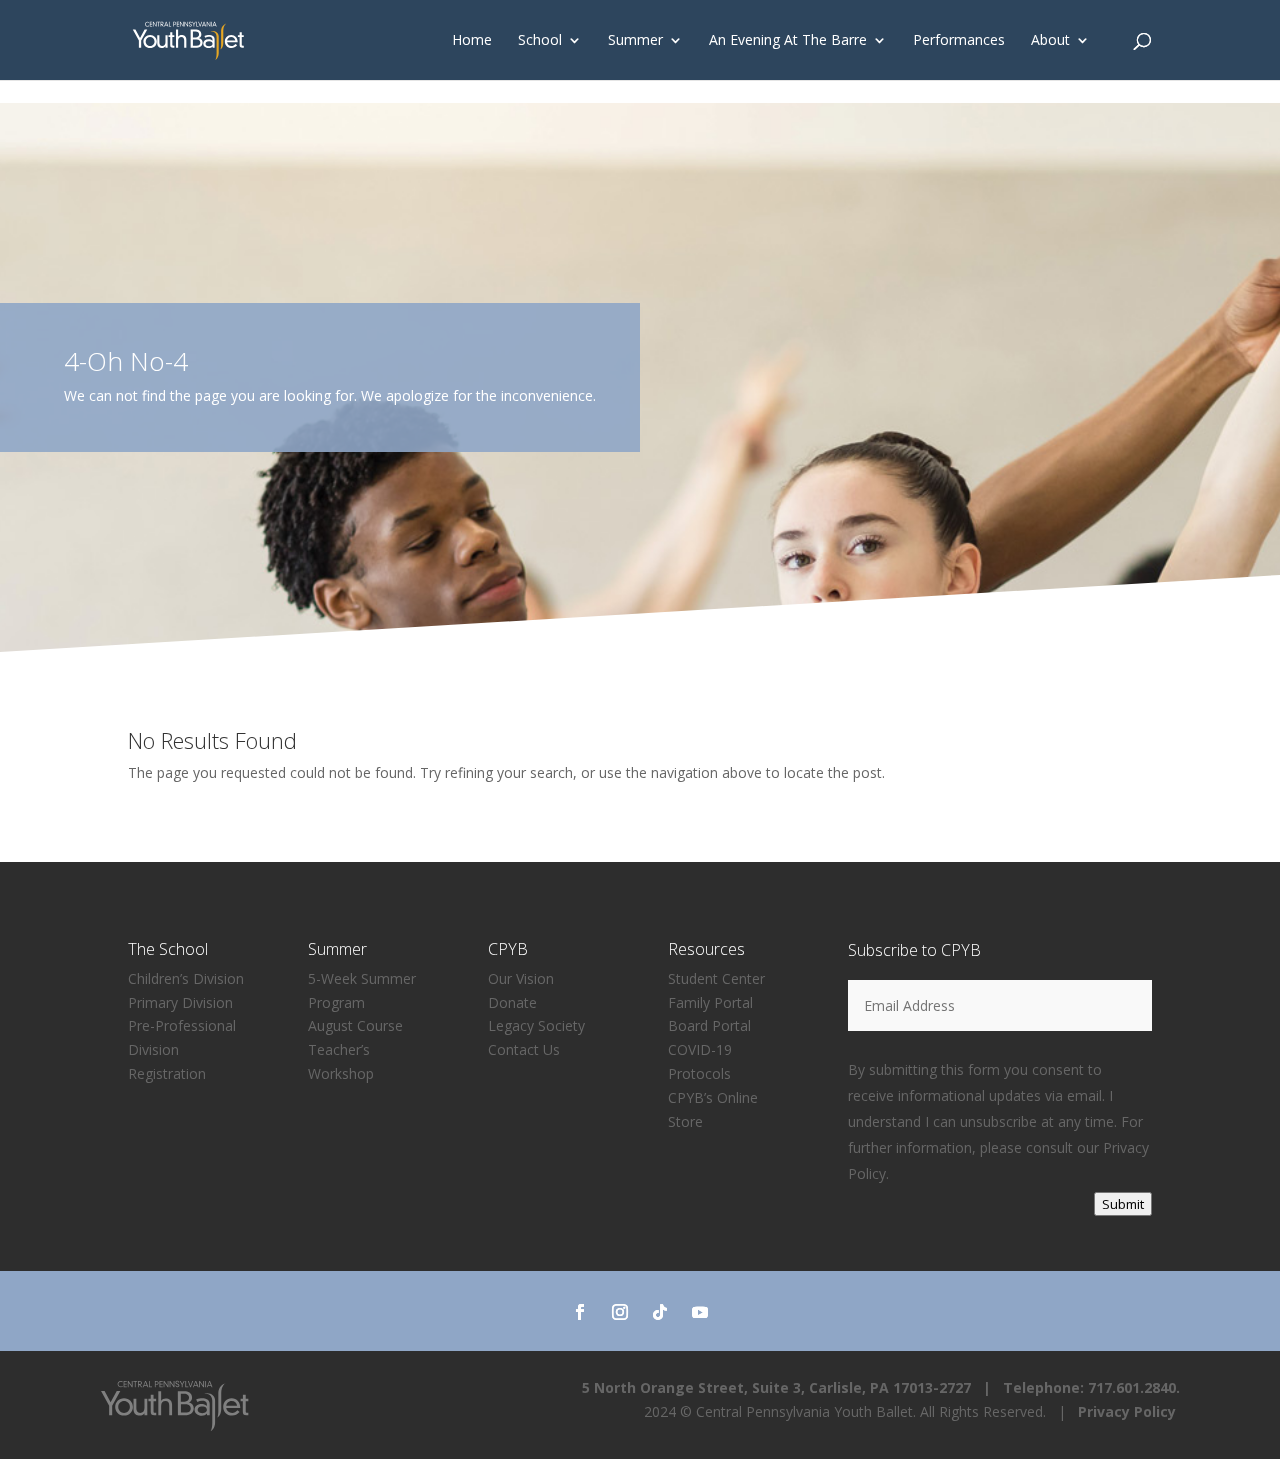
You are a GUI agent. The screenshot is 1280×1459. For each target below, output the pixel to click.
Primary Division (180, 1002)
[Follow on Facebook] (580, 1312)
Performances (959, 41)
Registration (167, 1073)
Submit (1123, 1204)
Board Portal (709, 1025)
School (540, 41)
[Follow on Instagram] (620, 1312)
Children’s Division (186, 978)
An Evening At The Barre (788, 41)
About (1050, 41)
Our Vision (521, 978)
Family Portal (710, 1002)
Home (472, 41)
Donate (512, 1002)
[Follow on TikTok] (660, 1312)
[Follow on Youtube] (700, 1312)
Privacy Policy (1127, 1411)
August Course (355, 1025)
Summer (635, 41)
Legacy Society (536, 1025)
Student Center (716, 978)
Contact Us (524, 1049)
